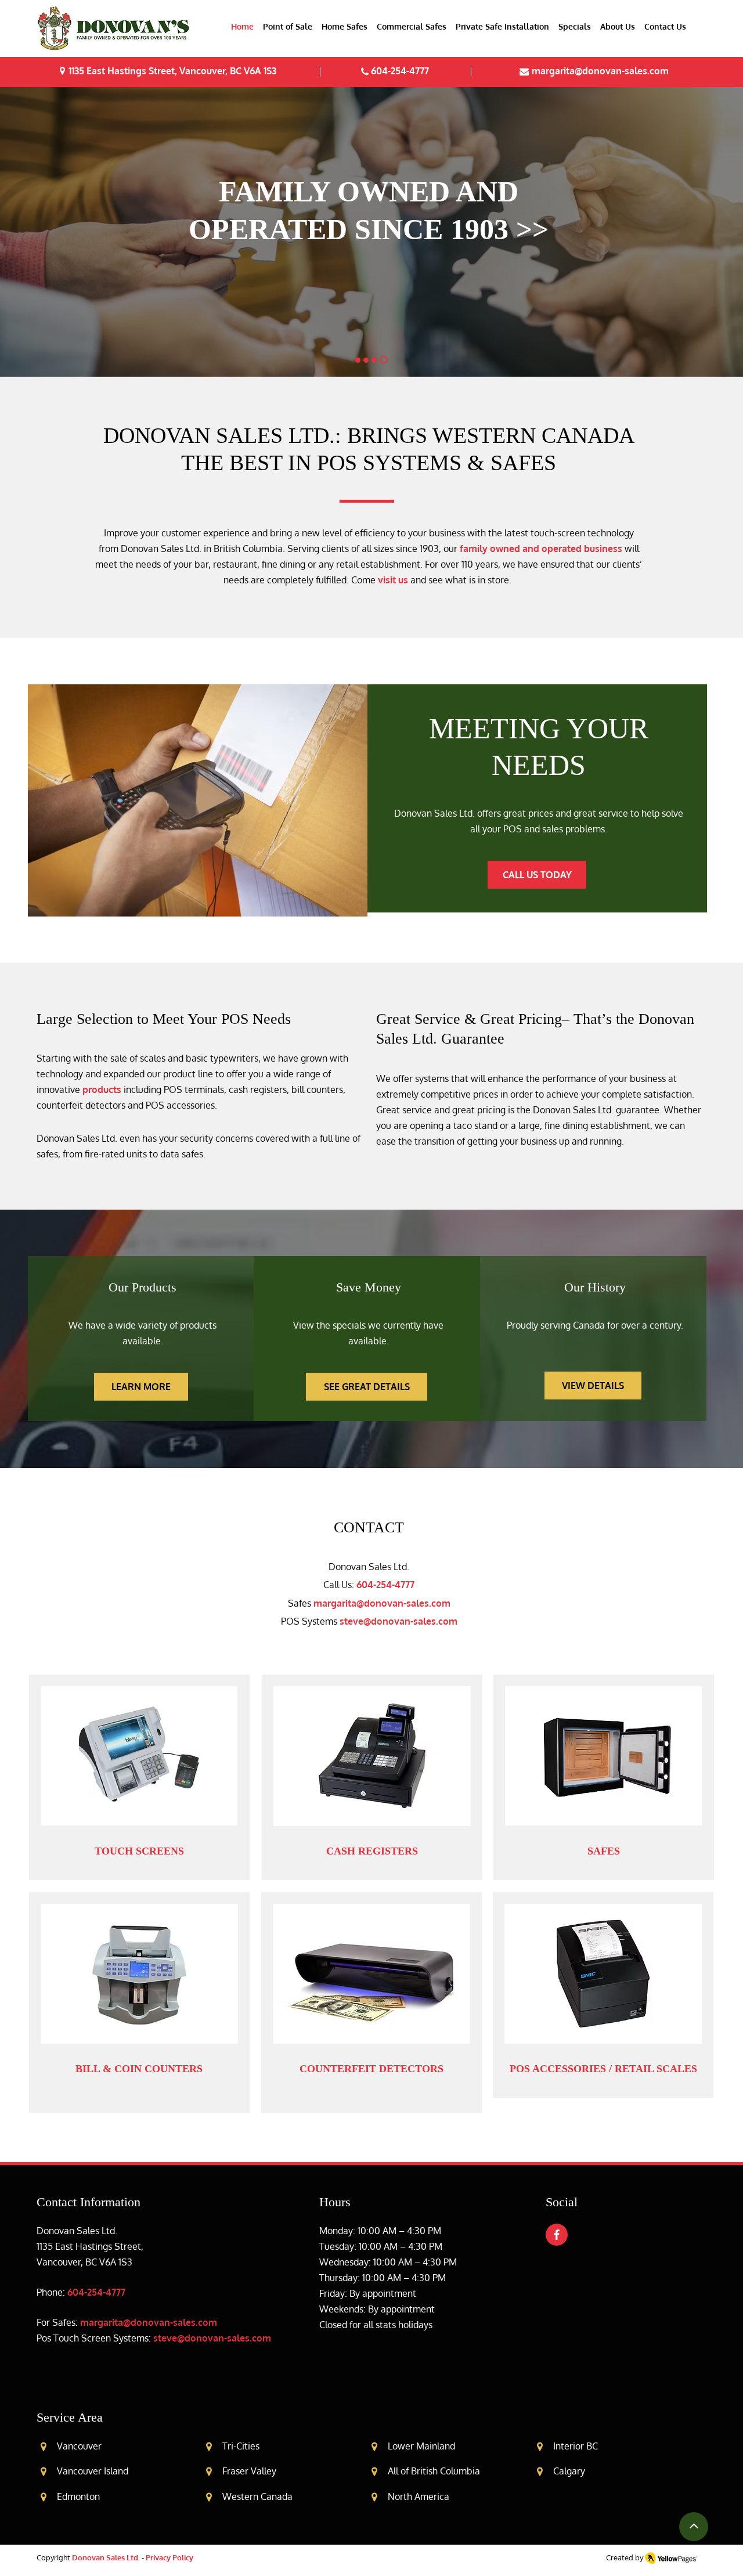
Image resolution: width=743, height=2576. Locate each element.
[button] (288, 27)
